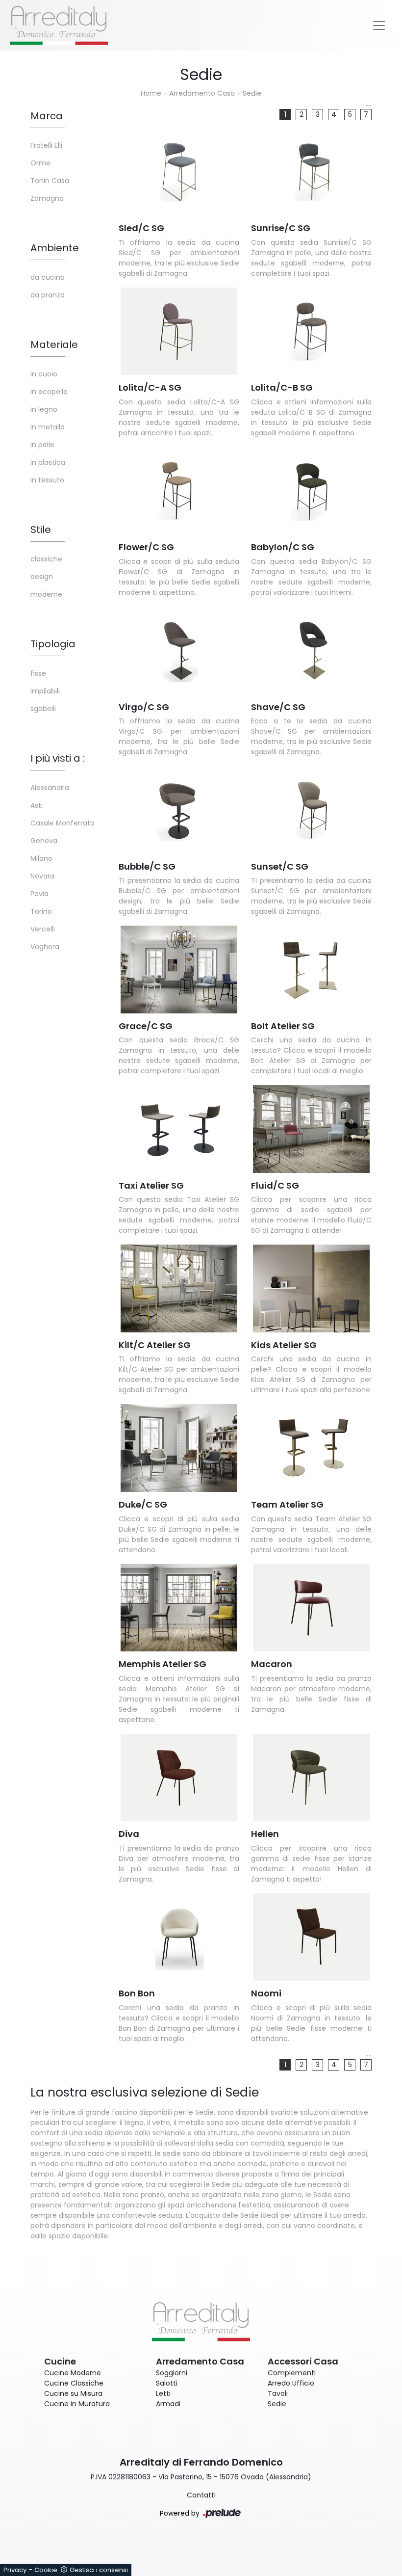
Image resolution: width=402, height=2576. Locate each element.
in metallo (48, 427)
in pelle (42, 445)
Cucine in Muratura (77, 2404)
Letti (163, 2393)
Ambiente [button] (55, 248)
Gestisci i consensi (99, 2570)
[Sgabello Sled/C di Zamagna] (179, 172)
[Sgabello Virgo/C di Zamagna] (179, 651)
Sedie (252, 93)
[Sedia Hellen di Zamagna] (311, 1778)
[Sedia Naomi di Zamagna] (311, 1937)
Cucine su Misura (73, 2393)
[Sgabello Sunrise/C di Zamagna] (311, 172)
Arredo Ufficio (291, 2383)
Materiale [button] (54, 345)
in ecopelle (49, 392)
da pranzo (48, 295)
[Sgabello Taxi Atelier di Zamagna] (179, 1129)
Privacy (15, 2570)
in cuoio (44, 374)
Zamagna (47, 198)
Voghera (45, 947)
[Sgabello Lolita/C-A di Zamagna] (179, 332)
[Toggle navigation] (379, 26)
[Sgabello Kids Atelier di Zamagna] (311, 1288)
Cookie (46, 2570)
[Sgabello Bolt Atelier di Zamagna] (311, 969)
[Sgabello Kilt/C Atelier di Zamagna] (179, 1288)
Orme (40, 163)
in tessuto (47, 480)
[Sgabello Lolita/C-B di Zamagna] (311, 332)
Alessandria (50, 788)
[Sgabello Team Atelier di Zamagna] (311, 1448)
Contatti (201, 2495)
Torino (41, 911)
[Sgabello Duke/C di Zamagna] (179, 1448)
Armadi (168, 2404)
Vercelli (43, 929)
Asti (37, 805)
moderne (46, 594)
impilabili (45, 691)
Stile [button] (41, 530)
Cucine (60, 2361)
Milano (41, 858)
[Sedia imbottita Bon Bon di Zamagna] (179, 1937)
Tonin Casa (50, 181)
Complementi (292, 2373)
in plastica (48, 462)
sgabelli (43, 709)
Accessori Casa (303, 2361)
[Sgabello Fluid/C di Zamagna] (311, 1129)
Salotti (167, 2383)
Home (151, 93)
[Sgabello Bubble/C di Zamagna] (179, 810)
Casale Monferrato (63, 823)
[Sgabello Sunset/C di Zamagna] (311, 810)
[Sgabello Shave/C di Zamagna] (311, 651)
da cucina (48, 277)
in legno (44, 409)
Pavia (39, 894)
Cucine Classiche (74, 2383)
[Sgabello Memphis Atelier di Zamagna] (179, 1608)
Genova (44, 841)
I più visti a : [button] (58, 758)
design (42, 577)
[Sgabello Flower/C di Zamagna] (179, 491)
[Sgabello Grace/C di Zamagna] (179, 969)
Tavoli (278, 2393)
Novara (42, 876)
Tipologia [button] (53, 644)
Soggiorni (172, 2373)
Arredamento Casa (202, 93)
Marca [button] (47, 116)
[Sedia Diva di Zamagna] (179, 1778)
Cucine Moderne (73, 2373)
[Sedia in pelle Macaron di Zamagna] (311, 1608)
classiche (46, 559)
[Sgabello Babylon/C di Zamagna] (311, 491)
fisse (38, 673)
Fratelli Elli (46, 145)
